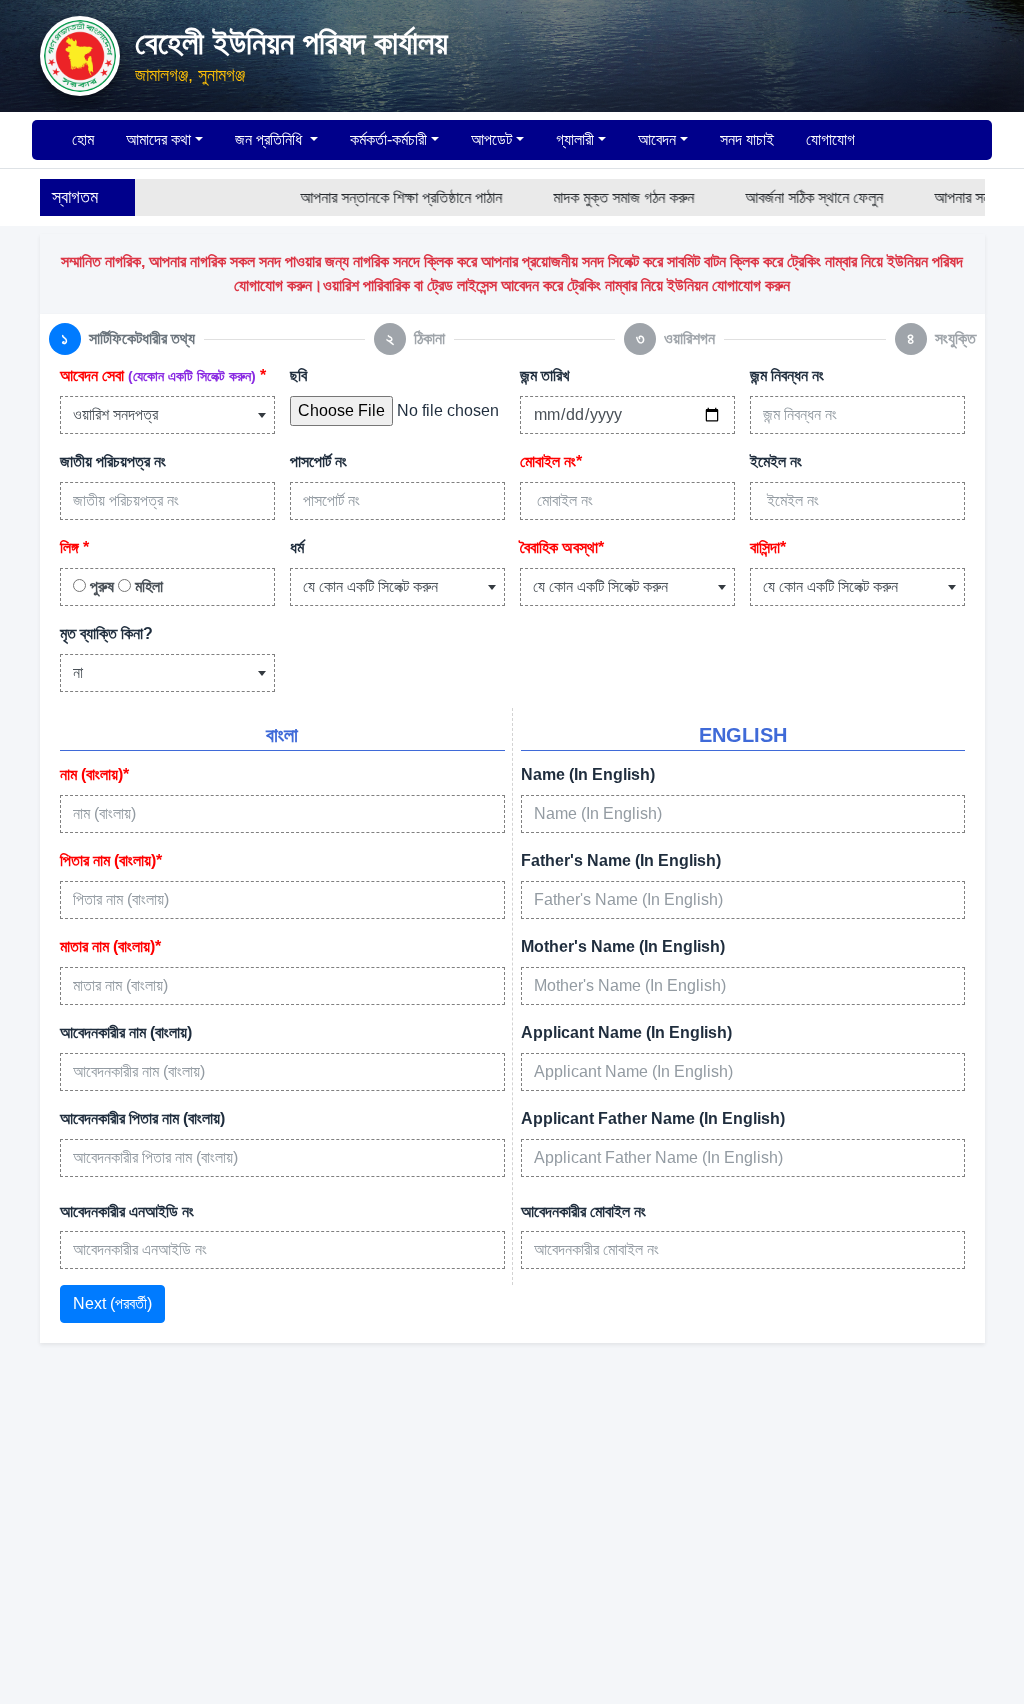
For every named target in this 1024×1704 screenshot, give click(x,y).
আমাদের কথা (158, 139)
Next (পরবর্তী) (112, 1303)
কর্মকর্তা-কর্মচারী (388, 139)
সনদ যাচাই (747, 139)
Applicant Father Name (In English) (653, 1118)
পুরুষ (100, 586)
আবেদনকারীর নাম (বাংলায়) (126, 1032)
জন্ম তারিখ (544, 375)
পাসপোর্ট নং (318, 461)
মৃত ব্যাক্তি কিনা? (106, 633)
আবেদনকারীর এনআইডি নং (127, 1211)
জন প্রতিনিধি (270, 139)
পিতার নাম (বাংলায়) (111, 860)
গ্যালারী (575, 139)
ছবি (298, 375)
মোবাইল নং (551, 461)
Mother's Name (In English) (623, 946)
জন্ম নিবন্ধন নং (787, 375)
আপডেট (491, 139)
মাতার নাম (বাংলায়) (110, 946)
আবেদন (657, 139)
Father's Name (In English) (621, 860)
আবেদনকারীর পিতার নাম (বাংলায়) (142, 1118)
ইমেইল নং (776, 461)
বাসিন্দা (768, 547)
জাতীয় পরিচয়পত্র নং (113, 461)
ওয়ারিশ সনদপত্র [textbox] (115, 414)
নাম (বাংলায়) (94, 774)
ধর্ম (297, 547)
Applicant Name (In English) (626, 1032)
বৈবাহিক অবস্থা (562, 547)
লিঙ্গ (74, 547)
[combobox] (167, 415)
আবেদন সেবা (163, 375)
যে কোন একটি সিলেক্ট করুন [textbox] (370, 586)
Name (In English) (588, 774)
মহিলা (147, 586)
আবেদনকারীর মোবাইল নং (583, 1211)
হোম (81, 139)
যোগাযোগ (830, 139)
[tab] (122, 339)
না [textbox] (78, 672)
